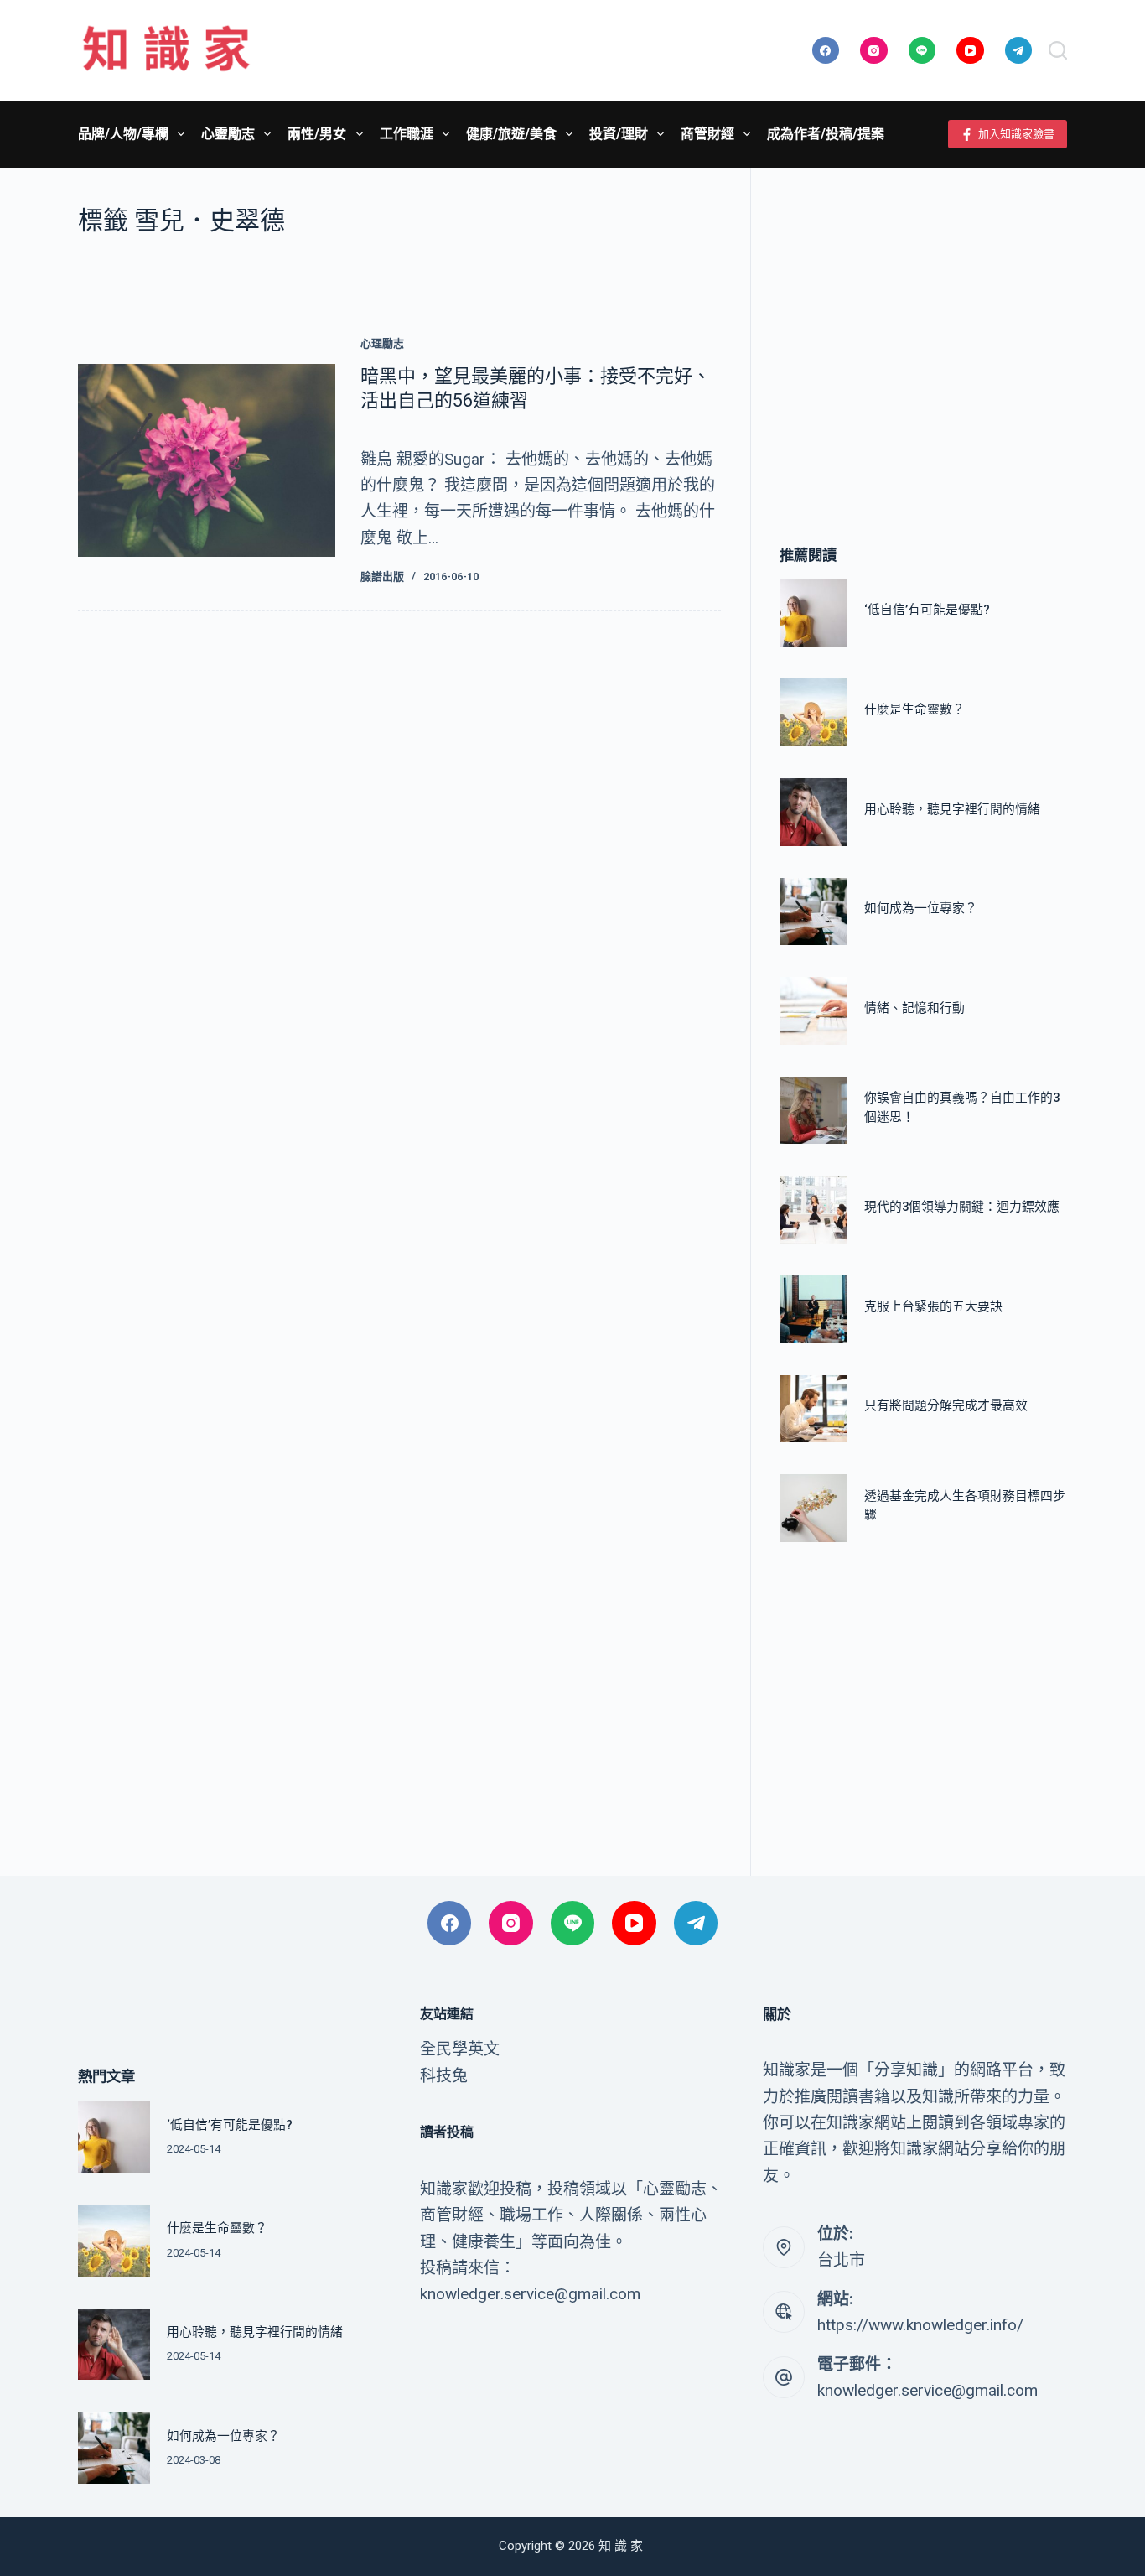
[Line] (922, 51)
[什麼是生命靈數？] (813, 712)
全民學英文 (460, 2049)
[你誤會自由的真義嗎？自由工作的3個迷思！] (813, 1111)
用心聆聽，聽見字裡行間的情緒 (952, 809)
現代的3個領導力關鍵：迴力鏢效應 (962, 1207)
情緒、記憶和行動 (914, 1008)
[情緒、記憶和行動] (813, 1011)
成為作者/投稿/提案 (826, 134)
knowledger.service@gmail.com (927, 2390)
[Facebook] (826, 51)
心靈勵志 (228, 134)
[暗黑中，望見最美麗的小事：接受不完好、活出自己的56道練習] (207, 460)
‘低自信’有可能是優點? (927, 610)
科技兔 (444, 2076)
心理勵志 (382, 343)
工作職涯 (407, 134)
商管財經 (707, 134)
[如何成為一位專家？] (813, 912)
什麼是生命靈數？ (914, 709)
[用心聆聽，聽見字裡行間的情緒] (813, 812)
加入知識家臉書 (1016, 134)
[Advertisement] (923, 331)
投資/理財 (619, 134)
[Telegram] (1019, 51)
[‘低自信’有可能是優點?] (813, 613)
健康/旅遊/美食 (511, 134)
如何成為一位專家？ (921, 908)
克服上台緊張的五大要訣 (933, 1306)
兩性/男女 (317, 134)
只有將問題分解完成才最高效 (946, 1405)
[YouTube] (970, 51)
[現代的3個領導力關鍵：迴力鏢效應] (813, 1210)
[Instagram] (874, 51)
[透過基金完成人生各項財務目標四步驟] (813, 1508)
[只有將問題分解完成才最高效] (813, 1409)
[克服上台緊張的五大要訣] (813, 1309)
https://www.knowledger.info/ (920, 2325)
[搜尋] (1058, 50)
